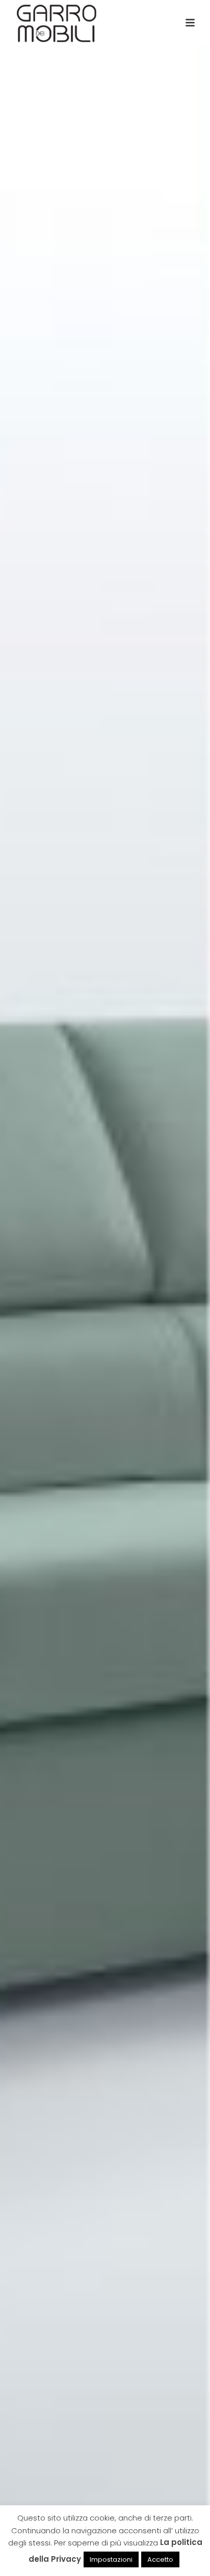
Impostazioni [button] (111, 2559)
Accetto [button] (160, 2559)
